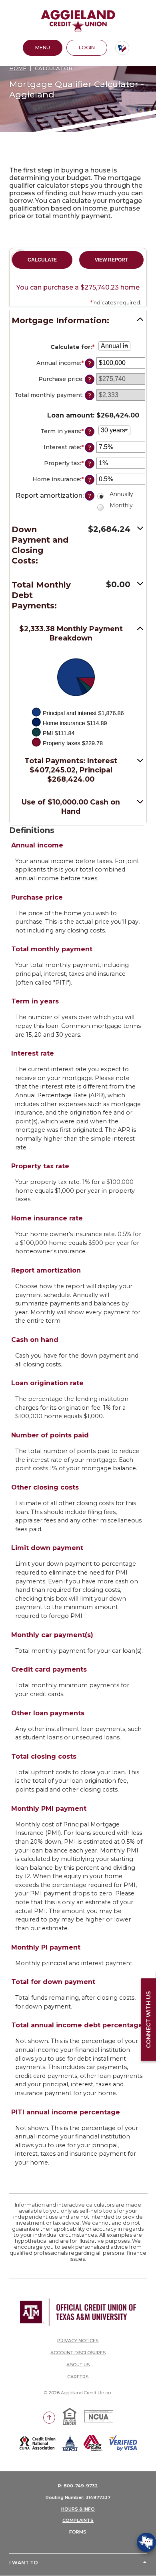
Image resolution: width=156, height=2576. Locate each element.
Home (18, 68)
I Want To (24, 2563)
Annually (121, 494)
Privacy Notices (78, 2341)
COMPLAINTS (78, 2520)
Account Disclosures (78, 2353)
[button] (78, 322)
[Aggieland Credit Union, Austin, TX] (78, 21)
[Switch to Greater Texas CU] (122, 48)
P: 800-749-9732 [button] (78, 2486)
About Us (78, 2365)
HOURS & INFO (78, 2509)
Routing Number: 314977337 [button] (78, 2497)
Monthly (121, 505)
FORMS (78, 2532)
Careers (78, 2377)
